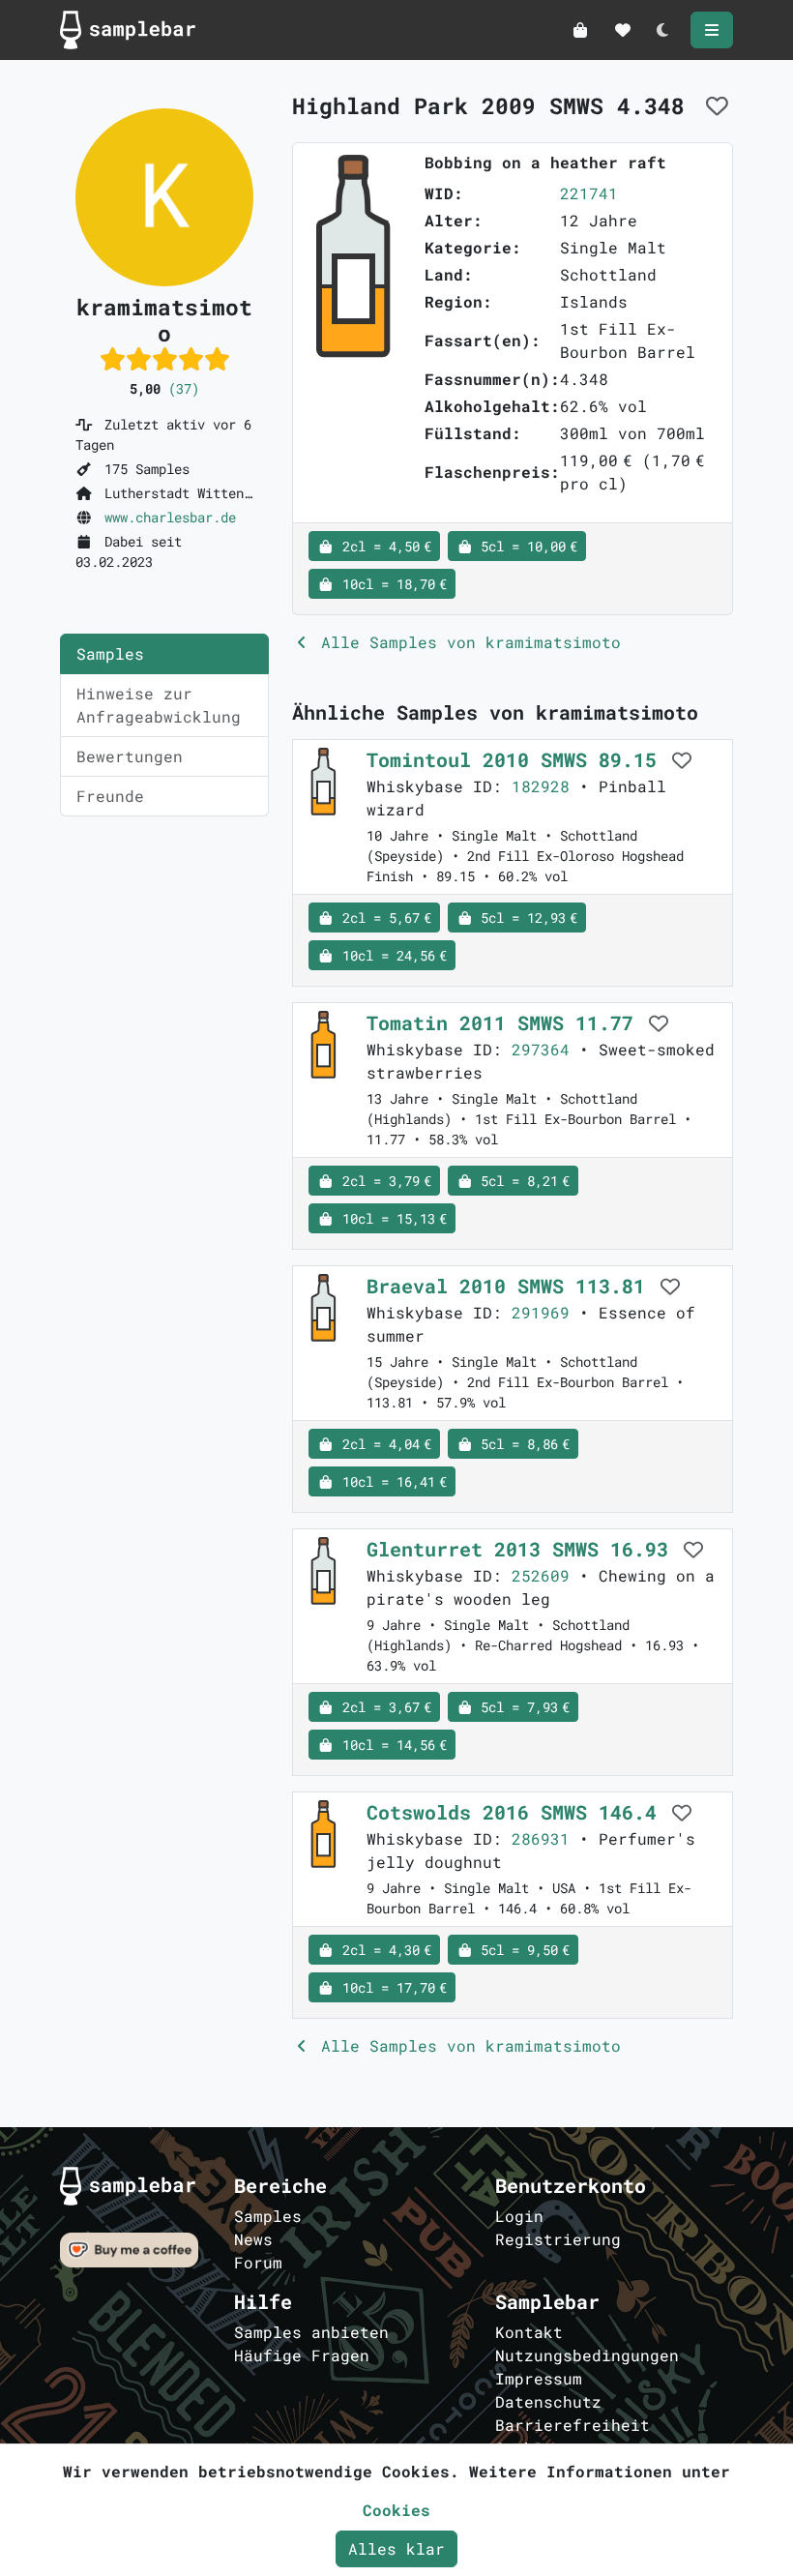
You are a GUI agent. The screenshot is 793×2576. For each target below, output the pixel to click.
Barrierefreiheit (573, 2425)
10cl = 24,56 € (391, 955)
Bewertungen (130, 756)
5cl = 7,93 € (521, 1707)
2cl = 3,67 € (383, 1707)
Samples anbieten (311, 2332)
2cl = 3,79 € (383, 1181)
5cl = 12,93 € (525, 918)
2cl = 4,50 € (383, 546)
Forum (258, 2262)
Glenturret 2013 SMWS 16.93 (523, 1549)
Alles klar (396, 2548)
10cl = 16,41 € (391, 1481)
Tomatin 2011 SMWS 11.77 (506, 1022)
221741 (589, 193)
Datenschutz (548, 2401)
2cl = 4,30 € (383, 1950)
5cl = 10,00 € (525, 546)
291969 (541, 1312)
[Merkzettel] (623, 30)
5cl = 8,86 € (521, 1444)
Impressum (539, 2378)
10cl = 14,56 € (391, 1745)
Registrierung (558, 2239)
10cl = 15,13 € (391, 1218)
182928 (541, 786)
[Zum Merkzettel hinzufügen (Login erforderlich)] (717, 105)
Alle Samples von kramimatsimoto (466, 642)
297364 (541, 1049)
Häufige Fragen (302, 2355)
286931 (541, 1838)
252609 (541, 1575)
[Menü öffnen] (712, 30)
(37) (184, 388)
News (253, 2239)
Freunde (110, 796)
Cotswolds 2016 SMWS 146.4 (517, 1812)
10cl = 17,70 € (391, 1987)
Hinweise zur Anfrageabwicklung (159, 705)
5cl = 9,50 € (521, 1950)
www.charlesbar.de (170, 517)
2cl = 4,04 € (383, 1444)
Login (519, 2216)
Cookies (396, 2510)
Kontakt (529, 2332)
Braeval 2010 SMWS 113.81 (512, 1286)
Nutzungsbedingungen (587, 2355)
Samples (110, 653)
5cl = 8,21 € (521, 1181)
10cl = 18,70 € (391, 584)
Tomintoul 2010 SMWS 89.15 (517, 759)
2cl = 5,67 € (383, 918)
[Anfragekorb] (580, 30)
